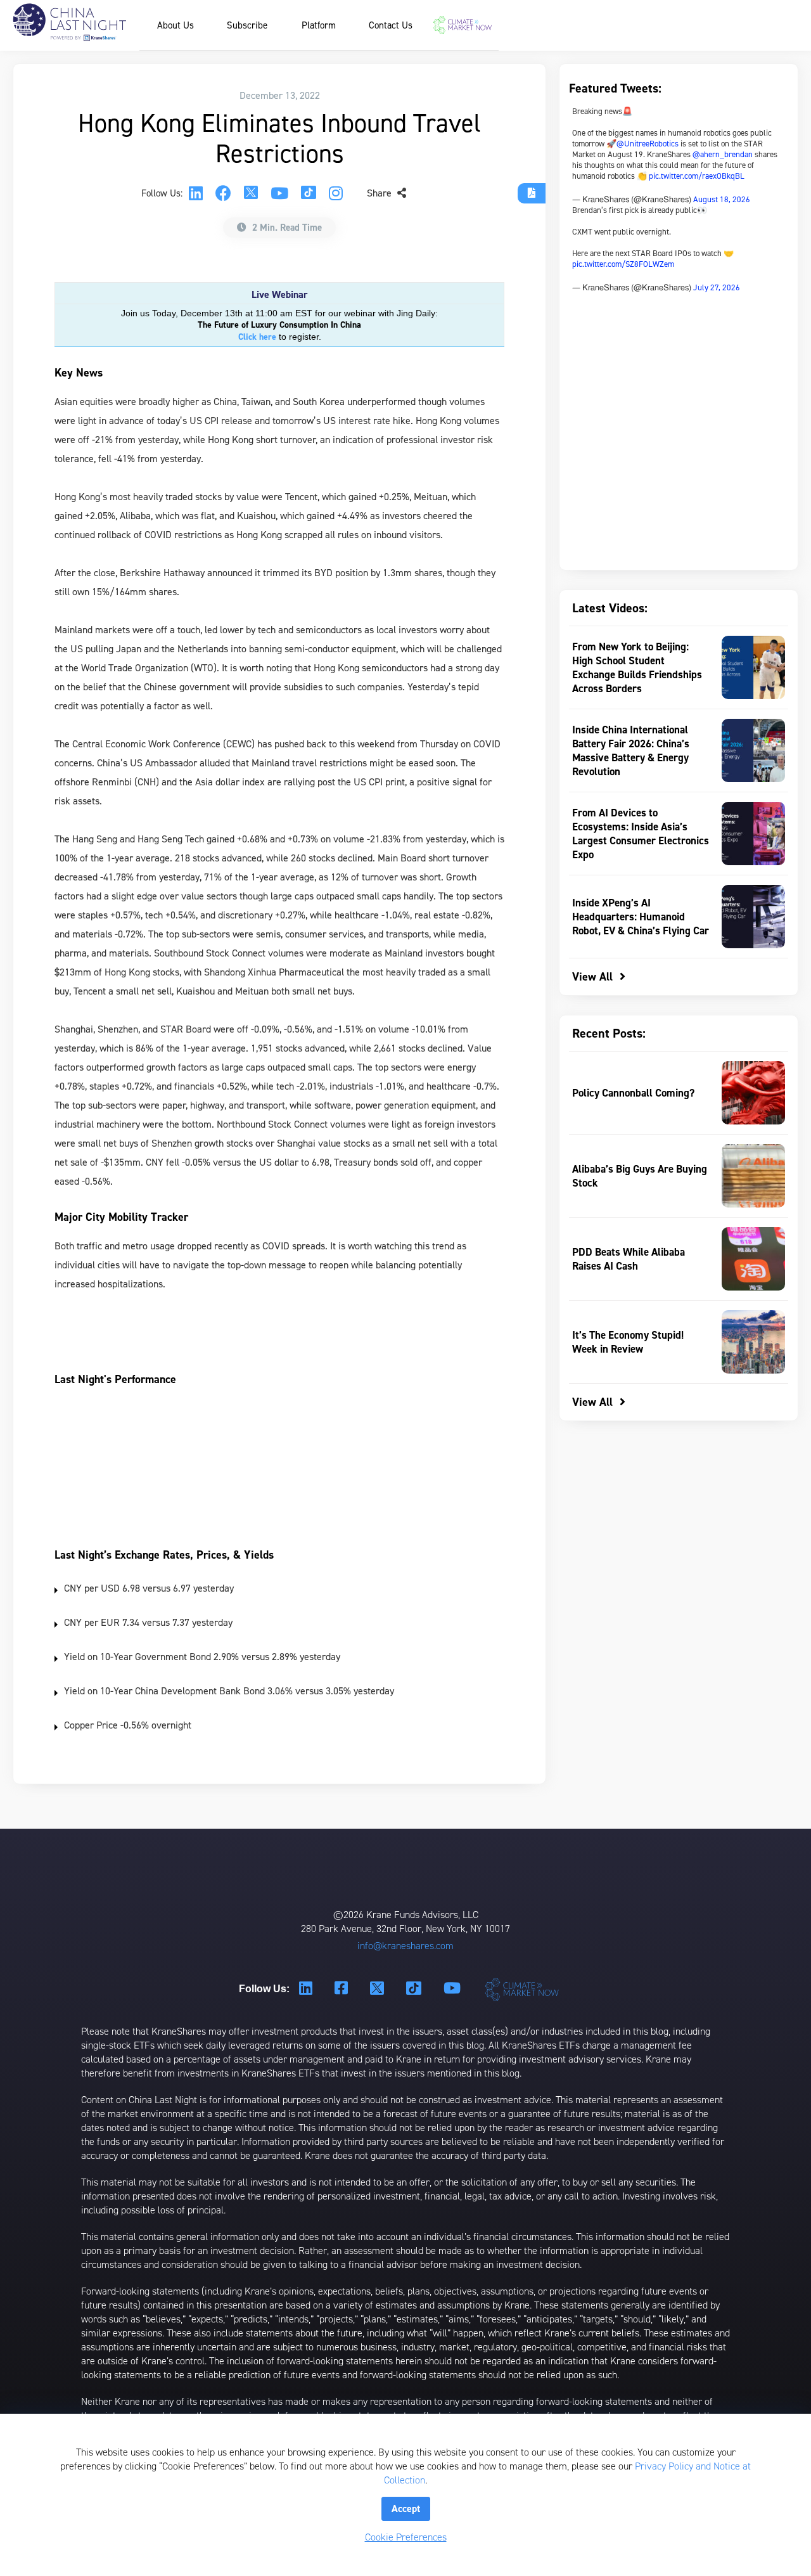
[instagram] (336, 193)
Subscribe (247, 25)
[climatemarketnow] (523, 1989)
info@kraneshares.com (405, 1946)
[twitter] (251, 194)
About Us (176, 25)
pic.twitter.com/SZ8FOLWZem (623, 264)
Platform (319, 25)
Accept (406, 2508)
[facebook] (223, 193)
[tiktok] (309, 194)
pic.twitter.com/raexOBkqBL (697, 176)
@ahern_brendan (723, 154)
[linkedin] (196, 193)
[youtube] (279, 193)
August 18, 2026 (722, 199)
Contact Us (391, 25)
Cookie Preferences (406, 2537)
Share (380, 193)
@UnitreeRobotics (648, 144)
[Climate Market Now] (463, 25)
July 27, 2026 (717, 287)
